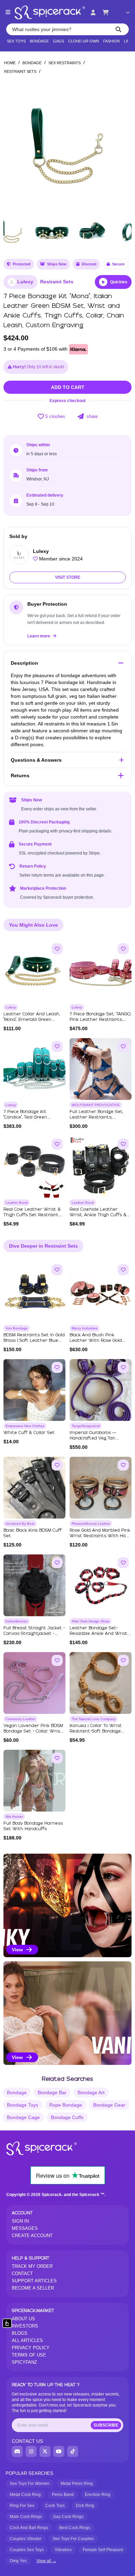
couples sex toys (27, 2550)
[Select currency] (123, 12)
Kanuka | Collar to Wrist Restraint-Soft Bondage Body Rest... (96, 1731)
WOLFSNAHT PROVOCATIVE (96, 1105)
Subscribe (106, 2425)
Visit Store (68, 577)
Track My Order (32, 2266)
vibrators (63, 2550)
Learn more (39, 636)
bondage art (91, 2092)
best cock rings (75, 2528)
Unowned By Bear (20, 1524)
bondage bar (52, 2092)
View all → (46, 2561)
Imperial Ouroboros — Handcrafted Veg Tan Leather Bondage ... (93, 1438)
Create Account (32, 2236)
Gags (58, 41)
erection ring (98, 2495)
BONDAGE (39, 41)
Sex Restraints (65, 63)
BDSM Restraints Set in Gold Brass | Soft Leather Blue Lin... (34, 1341)
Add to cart (68, 387)
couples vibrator (26, 2539)
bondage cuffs (67, 2117)
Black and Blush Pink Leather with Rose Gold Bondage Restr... (96, 1341)
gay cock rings (68, 2517)
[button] (122, 145)
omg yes (18, 2561)
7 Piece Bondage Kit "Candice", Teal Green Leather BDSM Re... (25, 1117)
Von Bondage (17, 1328)
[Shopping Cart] (106, 12)
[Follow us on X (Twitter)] (45, 2451)
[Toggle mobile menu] (8, 12)
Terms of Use (29, 2355)
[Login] (93, 12)
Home (10, 63)
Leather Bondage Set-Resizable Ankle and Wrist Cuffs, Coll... (98, 1634)
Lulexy (25, 282)
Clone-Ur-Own (84, 41)
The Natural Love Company (94, 1719)
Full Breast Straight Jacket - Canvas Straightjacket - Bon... (34, 1634)
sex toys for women (30, 2484)
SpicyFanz (24, 2362)
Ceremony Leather (20, 1719)
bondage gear (109, 2105)
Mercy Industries (85, 1328)
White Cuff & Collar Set (29, 1433)
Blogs (20, 2333)
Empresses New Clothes (25, 1426)
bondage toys (22, 2105)
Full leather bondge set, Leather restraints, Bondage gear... (96, 1117)
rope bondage (66, 2105)
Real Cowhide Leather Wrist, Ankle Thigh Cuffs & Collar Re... (98, 1215)
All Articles (27, 2340)
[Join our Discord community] (17, 2451)
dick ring (85, 2506)
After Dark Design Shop (91, 1621)
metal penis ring (77, 2484)
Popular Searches (29, 2473)
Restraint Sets (20, 71)
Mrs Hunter (14, 1817)
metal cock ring (25, 2495)
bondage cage (23, 2117)
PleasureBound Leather (91, 1524)
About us (23, 2319)
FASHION (111, 41)
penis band (63, 2495)
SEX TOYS (16, 41)
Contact (22, 2273)
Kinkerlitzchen (17, 1621)
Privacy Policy (31, 2348)
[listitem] (67, 1905)
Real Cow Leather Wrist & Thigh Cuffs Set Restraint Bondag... (32, 1215)
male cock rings (26, 2517)
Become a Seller (33, 2288)
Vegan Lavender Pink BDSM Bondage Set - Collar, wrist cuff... (33, 1731)
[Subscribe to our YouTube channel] (59, 2451)
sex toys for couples (73, 2539)
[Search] (118, 29)
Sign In (20, 2221)
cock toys (55, 2506)
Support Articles (34, 2281)
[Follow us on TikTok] (73, 2451)
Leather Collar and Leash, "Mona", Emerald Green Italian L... (32, 1020)
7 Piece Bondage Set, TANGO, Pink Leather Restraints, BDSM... (100, 1020)
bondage (17, 2092)
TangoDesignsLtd (86, 1426)
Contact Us (27, 2441)
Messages (25, 2228)
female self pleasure (103, 2550)
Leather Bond (17, 1203)
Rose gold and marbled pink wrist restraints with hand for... (100, 1536)
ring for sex (22, 2506)
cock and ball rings (29, 2528)
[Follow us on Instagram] (31, 2451)
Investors (25, 2326)
